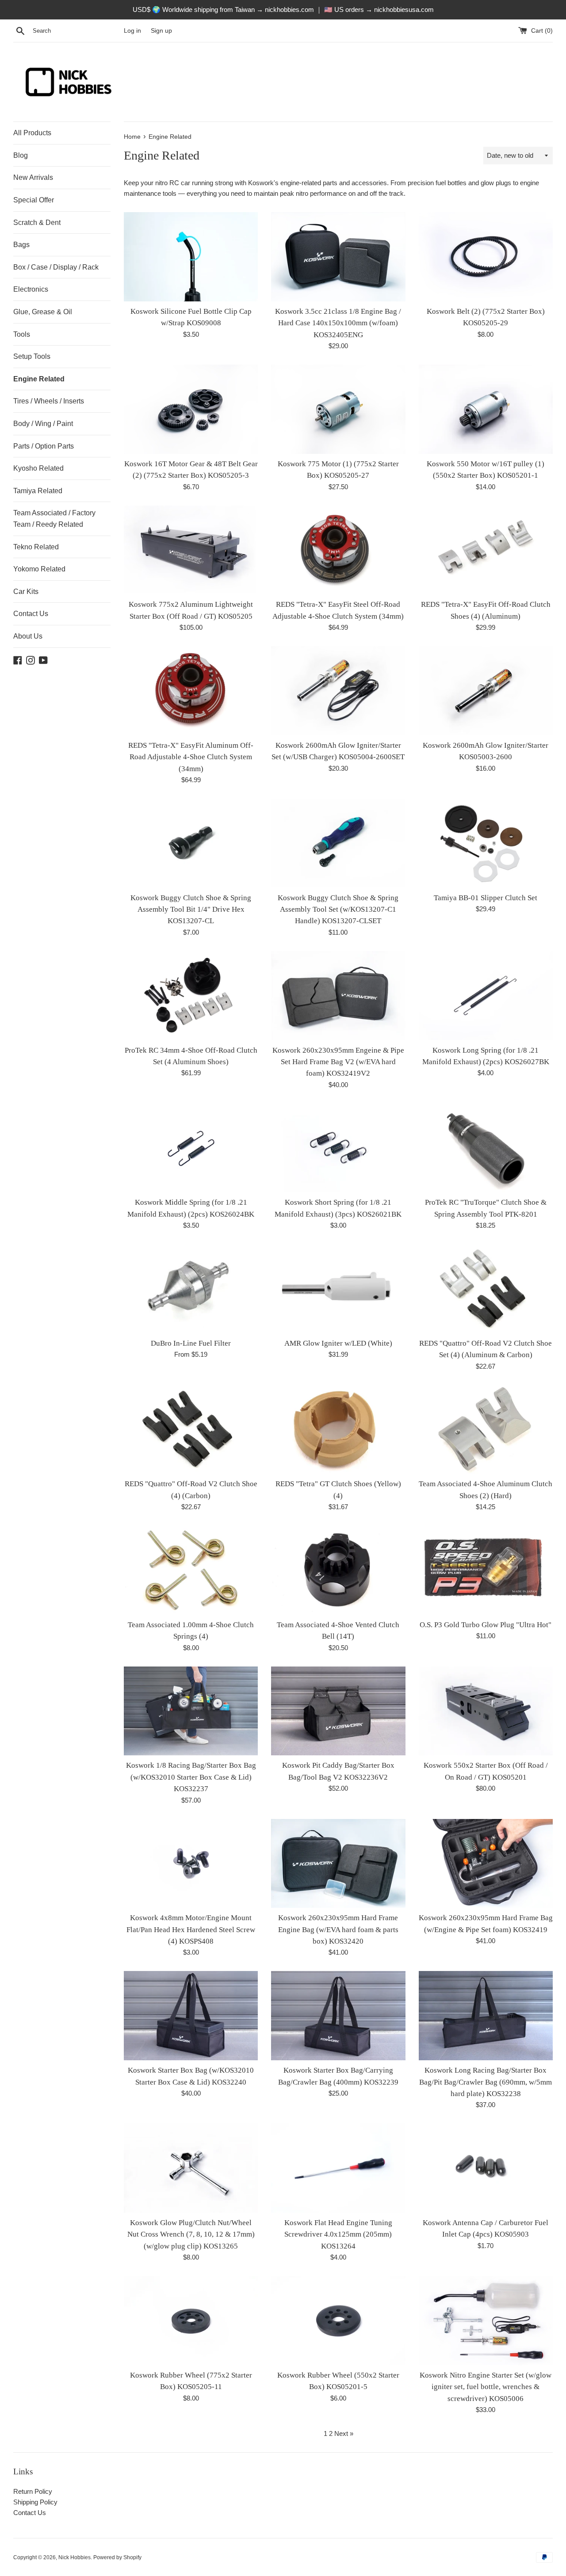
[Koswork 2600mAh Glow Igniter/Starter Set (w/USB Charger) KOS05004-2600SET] (338, 691)
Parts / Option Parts (44, 446)
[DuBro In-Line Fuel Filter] (191, 1289)
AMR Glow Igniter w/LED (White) (338, 1343)
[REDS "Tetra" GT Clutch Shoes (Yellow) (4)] (338, 1430)
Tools (22, 334)
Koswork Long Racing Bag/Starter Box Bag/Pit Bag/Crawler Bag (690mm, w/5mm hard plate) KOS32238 (486, 2082)
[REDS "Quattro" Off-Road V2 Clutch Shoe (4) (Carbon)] (191, 1430)
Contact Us (31, 614)
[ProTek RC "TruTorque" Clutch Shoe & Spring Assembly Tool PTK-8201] (486, 1148)
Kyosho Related (38, 468)
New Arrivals (33, 177)
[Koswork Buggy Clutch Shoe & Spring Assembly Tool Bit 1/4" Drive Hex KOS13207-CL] (191, 843)
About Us (28, 636)
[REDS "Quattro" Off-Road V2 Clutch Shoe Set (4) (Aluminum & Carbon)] (486, 1289)
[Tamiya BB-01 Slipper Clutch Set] (486, 843)
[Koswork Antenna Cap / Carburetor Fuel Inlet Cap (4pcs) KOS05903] (486, 2168)
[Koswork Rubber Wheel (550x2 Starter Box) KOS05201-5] (338, 2321)
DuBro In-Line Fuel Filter (191, 1343)
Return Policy (33, 2491)
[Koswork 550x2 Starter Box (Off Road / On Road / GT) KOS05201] (486, 1711)
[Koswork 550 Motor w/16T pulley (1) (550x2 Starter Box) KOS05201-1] (486, 409)
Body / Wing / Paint (43, 424)
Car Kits (26, 592)
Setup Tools (32, 356)
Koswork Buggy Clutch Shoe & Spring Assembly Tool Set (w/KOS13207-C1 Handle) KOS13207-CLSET (338, 909)
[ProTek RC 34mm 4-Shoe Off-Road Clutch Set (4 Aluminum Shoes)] (191, 996)
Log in (132, 31)
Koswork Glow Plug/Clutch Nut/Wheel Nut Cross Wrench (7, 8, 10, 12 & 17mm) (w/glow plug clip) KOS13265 (191, 2234)
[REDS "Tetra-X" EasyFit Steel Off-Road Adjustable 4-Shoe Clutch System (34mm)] (338, 550)
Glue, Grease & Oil (43, 312)
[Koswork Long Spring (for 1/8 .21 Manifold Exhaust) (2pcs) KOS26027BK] (486, 996)
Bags (21, 245)
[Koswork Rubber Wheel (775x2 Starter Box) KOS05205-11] (191, 2321)
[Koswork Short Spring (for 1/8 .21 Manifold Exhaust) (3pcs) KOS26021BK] (338, 1148)
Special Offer (34, 200)
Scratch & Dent (37, 223)
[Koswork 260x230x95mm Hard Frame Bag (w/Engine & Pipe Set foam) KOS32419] (486, 1864)
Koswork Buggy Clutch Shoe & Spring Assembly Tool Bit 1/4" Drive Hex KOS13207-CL (191, 909)
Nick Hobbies (75, 2557)
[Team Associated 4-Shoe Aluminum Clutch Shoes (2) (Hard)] (486, 1430)
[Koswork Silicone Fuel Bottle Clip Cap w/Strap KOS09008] (191, 257)
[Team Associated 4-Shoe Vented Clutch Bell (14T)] (338, 1570)
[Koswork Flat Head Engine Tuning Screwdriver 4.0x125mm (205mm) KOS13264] (338, 2168)
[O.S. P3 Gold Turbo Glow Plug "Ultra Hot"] (486, 1570)
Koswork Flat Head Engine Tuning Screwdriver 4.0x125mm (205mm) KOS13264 (338, 2234)
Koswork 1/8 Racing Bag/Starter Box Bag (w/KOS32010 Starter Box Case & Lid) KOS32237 (191, 1777)
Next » (344, 2433)
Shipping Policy (35, 2502)
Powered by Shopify (117, 2557)
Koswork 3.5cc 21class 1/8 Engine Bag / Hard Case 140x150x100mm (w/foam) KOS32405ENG (338, 323)
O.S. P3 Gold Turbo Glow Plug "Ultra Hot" (486, 1625)
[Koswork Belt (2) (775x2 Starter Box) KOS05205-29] (486, 257)
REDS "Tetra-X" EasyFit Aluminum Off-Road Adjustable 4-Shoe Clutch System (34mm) (191, 757)
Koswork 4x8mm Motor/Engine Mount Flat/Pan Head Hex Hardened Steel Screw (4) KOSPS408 (191, 1929)
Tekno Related (36, 547)
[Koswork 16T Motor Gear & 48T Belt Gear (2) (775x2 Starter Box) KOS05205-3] (191, 409)
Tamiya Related (38, 491)
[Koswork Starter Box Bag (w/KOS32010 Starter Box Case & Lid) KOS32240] (191, 2016)
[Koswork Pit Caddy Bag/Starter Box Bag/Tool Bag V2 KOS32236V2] (338, 1711)
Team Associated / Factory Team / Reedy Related (54, 519)
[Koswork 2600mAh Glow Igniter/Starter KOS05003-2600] (486, 691)
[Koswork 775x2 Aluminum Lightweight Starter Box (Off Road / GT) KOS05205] (191, 550)
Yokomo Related (39, 569)
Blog (21, 155)
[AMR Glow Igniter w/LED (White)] (338, 1289)
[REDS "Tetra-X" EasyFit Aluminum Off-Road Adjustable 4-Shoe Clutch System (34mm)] (191, 691)
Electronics (31, 289)
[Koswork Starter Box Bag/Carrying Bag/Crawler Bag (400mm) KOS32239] (338, 2016)
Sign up (161, 31)
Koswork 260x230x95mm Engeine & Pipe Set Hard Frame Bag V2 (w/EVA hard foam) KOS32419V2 (338, 1062)
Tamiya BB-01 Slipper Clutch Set (486, 898)
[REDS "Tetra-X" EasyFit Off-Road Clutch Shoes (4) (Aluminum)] (486, 550)
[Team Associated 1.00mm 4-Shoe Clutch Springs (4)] (191, 1570)
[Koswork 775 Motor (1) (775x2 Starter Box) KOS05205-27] (338, 409)
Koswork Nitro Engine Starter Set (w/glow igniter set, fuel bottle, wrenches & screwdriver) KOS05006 (486, 2387)
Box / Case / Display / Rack (56, 267)
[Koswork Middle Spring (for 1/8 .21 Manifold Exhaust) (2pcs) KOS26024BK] (191, 1148)
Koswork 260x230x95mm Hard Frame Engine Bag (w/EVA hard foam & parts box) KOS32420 (338, 1929)
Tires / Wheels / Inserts (49, 401)
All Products (32, 133)
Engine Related (39, 379)
